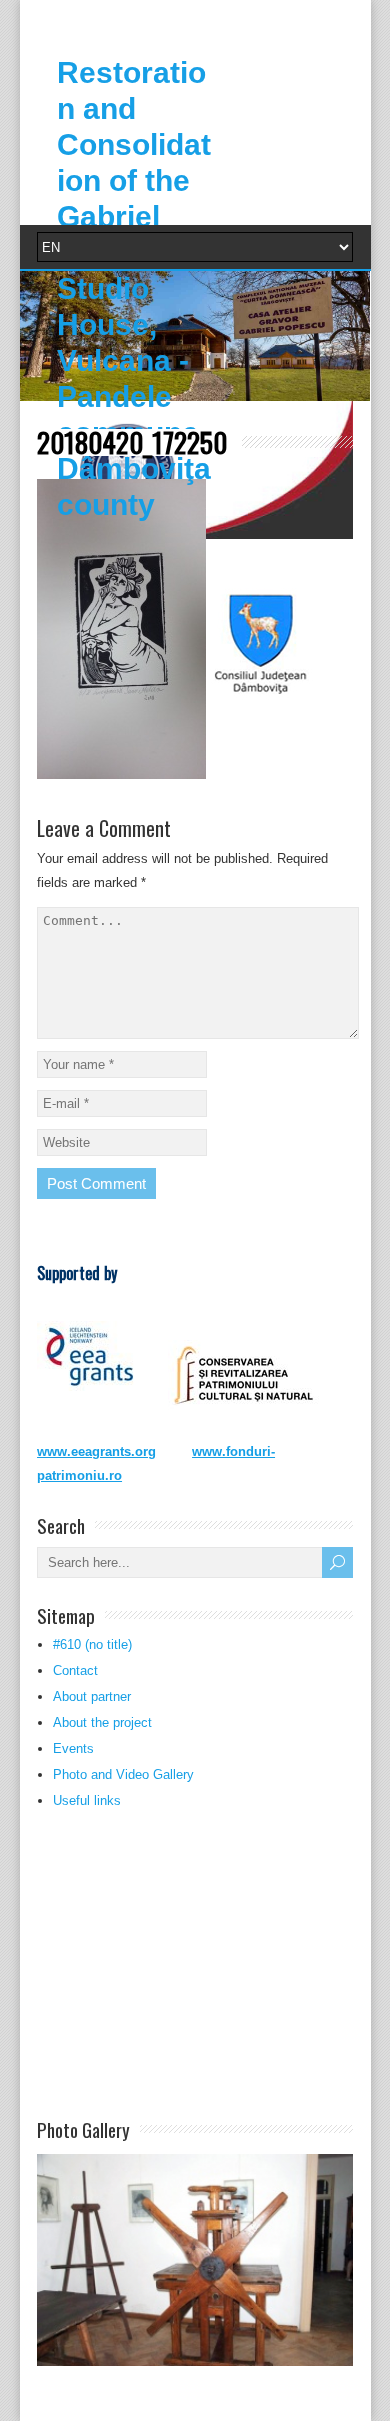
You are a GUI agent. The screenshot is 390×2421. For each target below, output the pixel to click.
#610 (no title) (92, 1644)
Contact (75, 1670)
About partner (92, 1696)
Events (73, 1748)
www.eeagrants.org (96, 1451)
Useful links (87, 1800)
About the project (102, 1722)
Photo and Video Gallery (123, 1774)
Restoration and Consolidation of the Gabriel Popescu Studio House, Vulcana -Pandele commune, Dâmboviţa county (134, 288)
